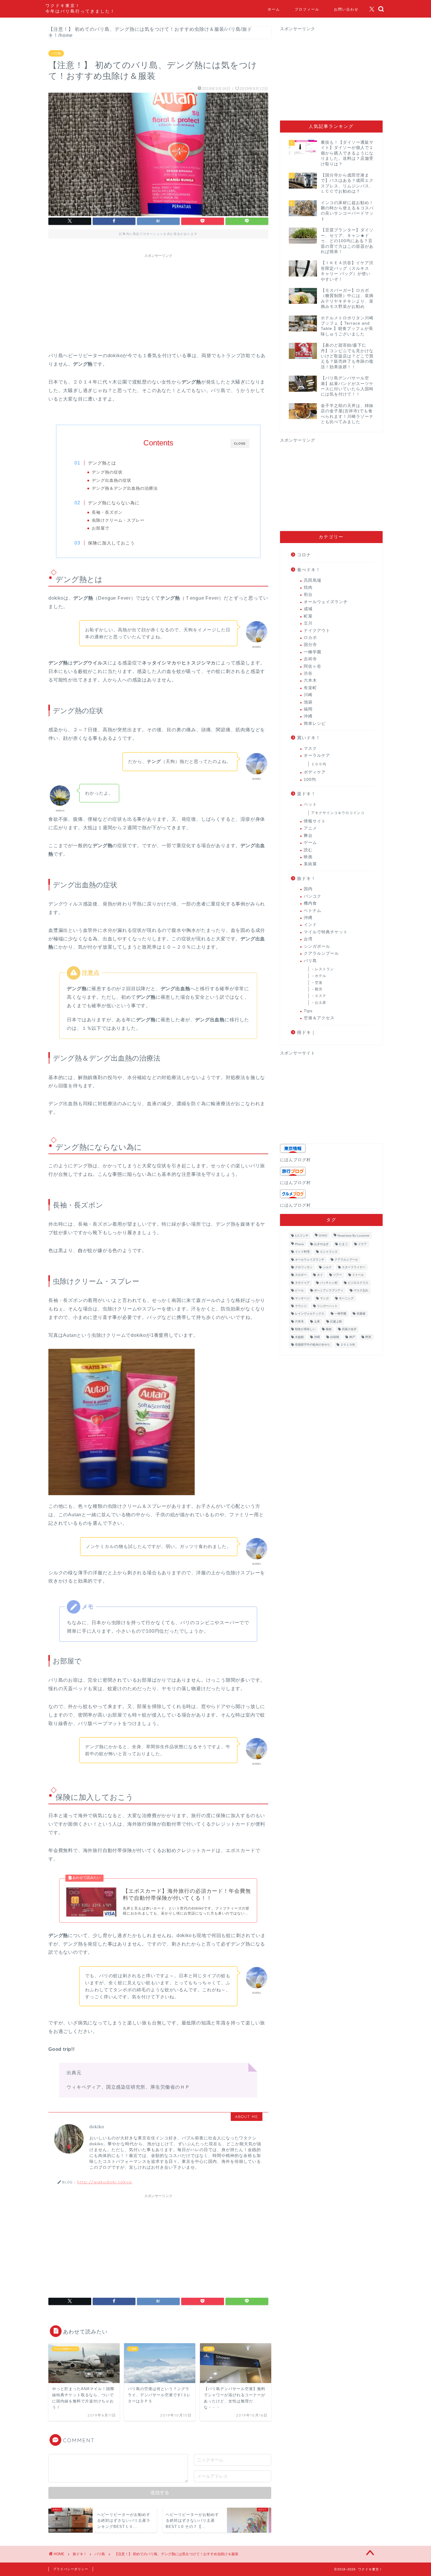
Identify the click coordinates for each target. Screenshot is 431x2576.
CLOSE (240, 444)
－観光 (317, 989)
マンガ (324, 1298)
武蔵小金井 (349, 1329)
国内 (308, 889)
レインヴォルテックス (310, 1314)
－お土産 (319, 1003)
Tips (308, 1011)
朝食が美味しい (305, 1329)
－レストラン (323, 969)
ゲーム (310, 843)
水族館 (299, 1337)
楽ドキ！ (306, 794)
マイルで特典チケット (326, 932)
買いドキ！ (309, 738)
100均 (310, 780)
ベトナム (313, 911)
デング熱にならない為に (114, 503)
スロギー (301, 1275)
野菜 (368, 1337)
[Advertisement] (158, 302)
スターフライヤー (354, 1267)
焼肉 (308, 587)
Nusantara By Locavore (353, 1236)
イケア (362, 1244)
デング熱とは (102, 463)
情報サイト (315, 821)
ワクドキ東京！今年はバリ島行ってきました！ (80, 8)
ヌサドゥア (302, 1283)
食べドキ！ (309, 570)
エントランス (329, 1252)
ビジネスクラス (358, 1283)
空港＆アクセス (319, 1018)
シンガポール (317, 946)
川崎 (308, 695)
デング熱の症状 (107, 472)
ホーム (274, 9)
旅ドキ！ (306, 878)
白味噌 (335, 1337)
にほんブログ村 (295, 1160)
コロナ (304, 555)
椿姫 (329, 1329)
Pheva (299, 1244)
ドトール (358, 1275)
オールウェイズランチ (326, 602)
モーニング (346, 1298)
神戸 (352, 1337)
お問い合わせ (346, 9)
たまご (343, 1244)
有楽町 (310, 688)
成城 (308, 609)
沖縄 (308, 716)
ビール (299, 1291)
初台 (308, 595)
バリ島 (56, 53)
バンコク (313, 896)
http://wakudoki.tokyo (105, 2182)
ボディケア (315, 772)
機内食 (310, 903)
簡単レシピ (315, 724)
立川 (308, 623)
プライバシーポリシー (71, 2569)
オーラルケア (317, 755)
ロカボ (310, 638)
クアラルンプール (321, 953)
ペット (310, 804)
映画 (308, 857)
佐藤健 (361, 1314)
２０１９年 (348, 1345)
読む (308, 850)
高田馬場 (313, 580)
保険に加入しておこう (111, 543)
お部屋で (101, 528)
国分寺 (310, 645)
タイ (320, 1275)
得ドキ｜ (306, 1032)
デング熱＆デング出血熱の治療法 (125, 488)
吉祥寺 (310, 659)
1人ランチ (302, 1236)
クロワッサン (304, 1267)
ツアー (337, 1275)
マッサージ (302, 1298)
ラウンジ (301, 1306)
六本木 (310, 680)
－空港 (317, 983)
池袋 (308, 702)
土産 (317, 1321)
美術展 (310, 864)
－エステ (319, 996)
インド (310, 925)
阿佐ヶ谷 (313, 666)
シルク (327, 1267)
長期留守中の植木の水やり (313, 1345)
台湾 (308, 939)
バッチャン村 (329, 1283)
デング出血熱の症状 (112, 480)
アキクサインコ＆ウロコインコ (338, 813)
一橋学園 (313, 652)
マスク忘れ (361, 1291)
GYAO (323, 1236)
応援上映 (336, 1321)
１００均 (319, 764)
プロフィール (307, 9)
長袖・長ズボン (107, 512)
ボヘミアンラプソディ (329, 1291)
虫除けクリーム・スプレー (118, 520)
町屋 (308, 616)
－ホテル (319, 976)
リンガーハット (327, 1306)
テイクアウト (317, 631)
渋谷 (308, 673)
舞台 (308, 836)
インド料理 (302, 1252)
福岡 (308, 709)
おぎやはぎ (321, 1244)
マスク (310, 748)
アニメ (310, 828)
